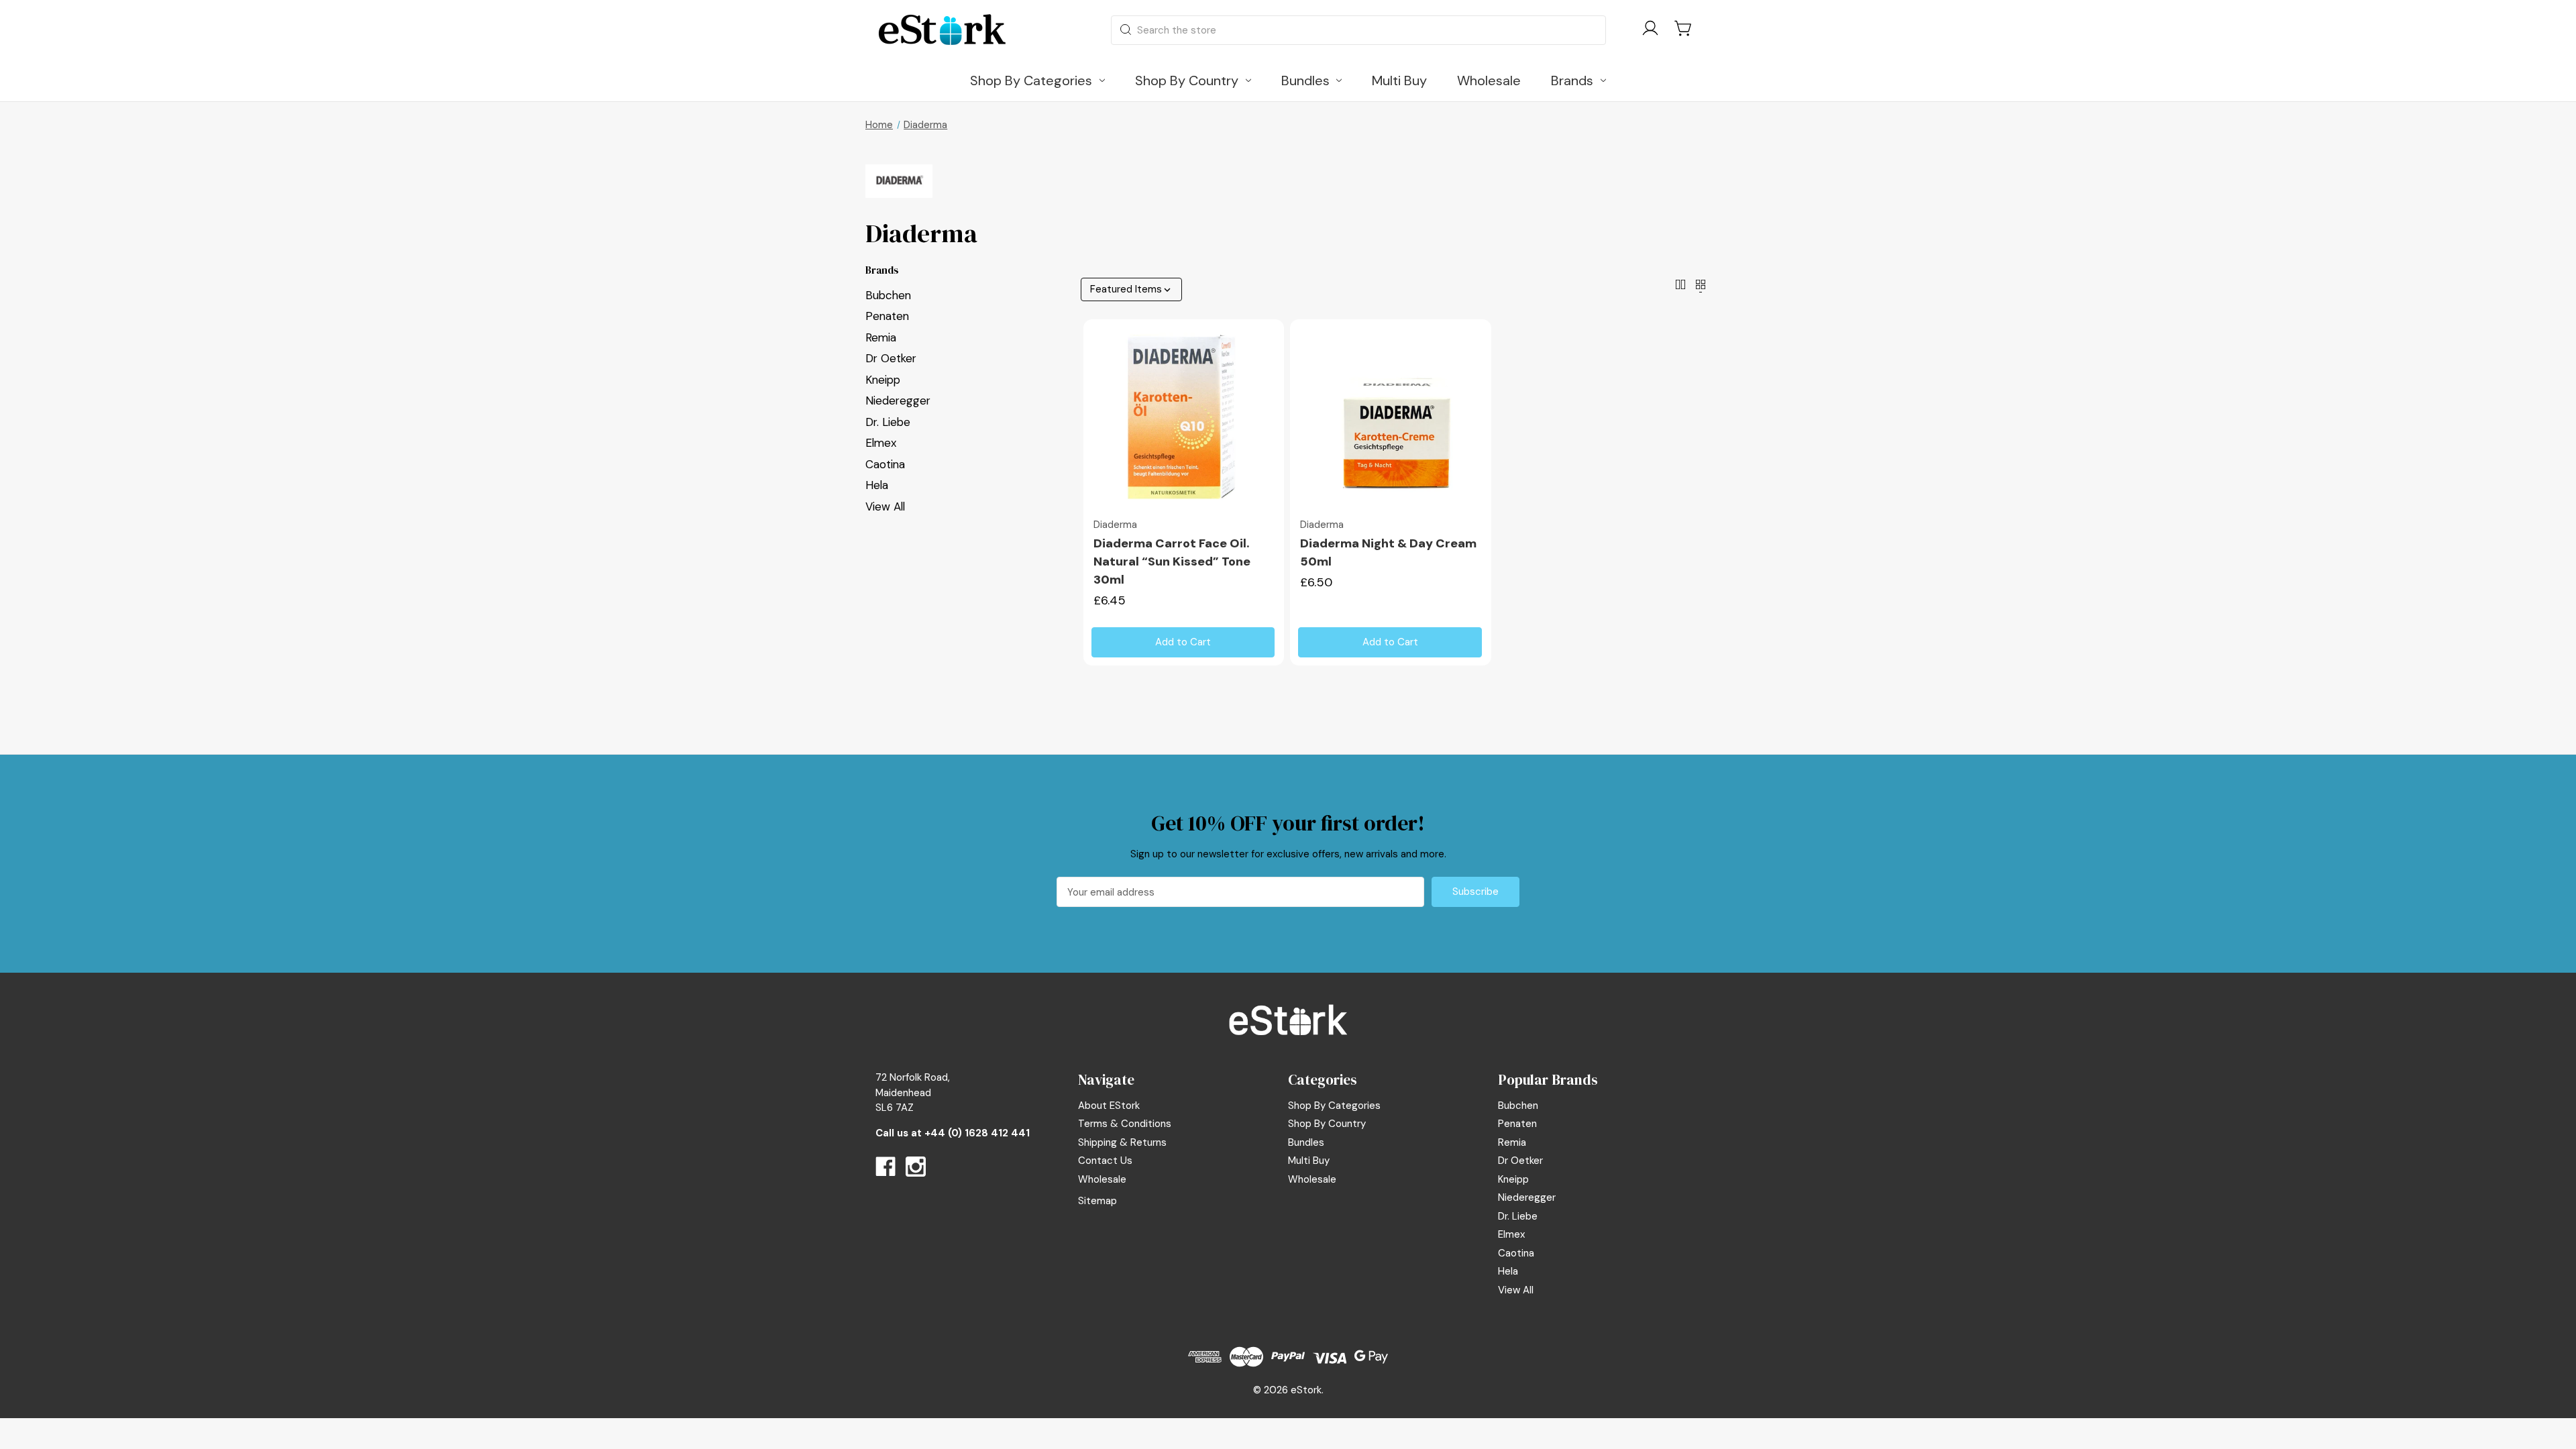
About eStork (1109, 1106)
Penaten (887, 316)
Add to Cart (1183, 642)
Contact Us (1105, 1161)
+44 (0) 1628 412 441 (977, 1133)
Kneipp (883, 380)
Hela (877, 485)
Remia (881, 337)
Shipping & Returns (1122, 1142)
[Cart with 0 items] (1684, 28)
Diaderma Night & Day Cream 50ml (1388, 552)
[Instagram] (916, 1167)
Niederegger (898, 400)
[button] (1288, 1020)
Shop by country (1327, 1124)
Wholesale (1102, 1179)
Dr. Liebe (888, 422)
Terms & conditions (1125, 1124)
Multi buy (1309, 1161)
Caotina (885, 464)
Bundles (1306, 1142)
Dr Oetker (891, 358)
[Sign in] (1650, 31)
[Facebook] (885, 1167)
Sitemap (1097, 1201)
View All (885, 506)
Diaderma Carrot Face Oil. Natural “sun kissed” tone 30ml (1172, 561)
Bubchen (888, 295)
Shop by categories (1334, 1106)
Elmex (881, 443)
